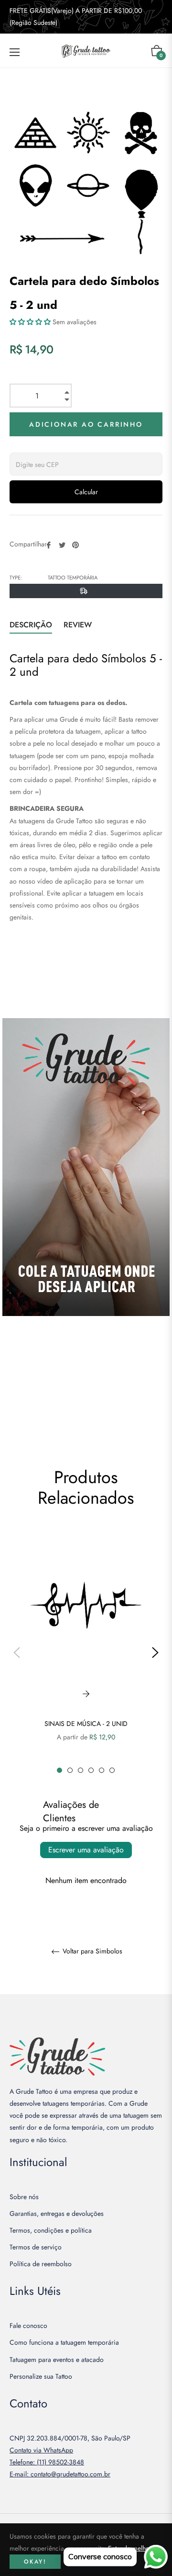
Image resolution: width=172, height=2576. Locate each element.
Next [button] (155, 1653)
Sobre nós (24, 2197)
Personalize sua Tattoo (41, 2376)
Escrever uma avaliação (86, 1850)
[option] (86, 1653)
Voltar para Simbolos (91, 1952)
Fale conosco (28, 2326)
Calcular (86, 492)
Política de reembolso (41, 2264)
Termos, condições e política (51, 2230)
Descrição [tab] (31, 625)
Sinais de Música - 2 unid (86, 1724)
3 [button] (81, 1770)
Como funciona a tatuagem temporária (64, 2342)
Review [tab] (79, 625)
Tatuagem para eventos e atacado (57, 2360)
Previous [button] (17, 1653)
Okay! (35, 2562)
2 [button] (70, 1770)
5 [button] (102, 1770)
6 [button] (112, 1770)
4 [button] (91, 1770)
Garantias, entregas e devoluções (57, 2213)
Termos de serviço (36, 2247)
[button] (30, 322)
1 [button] (59, 1770)
